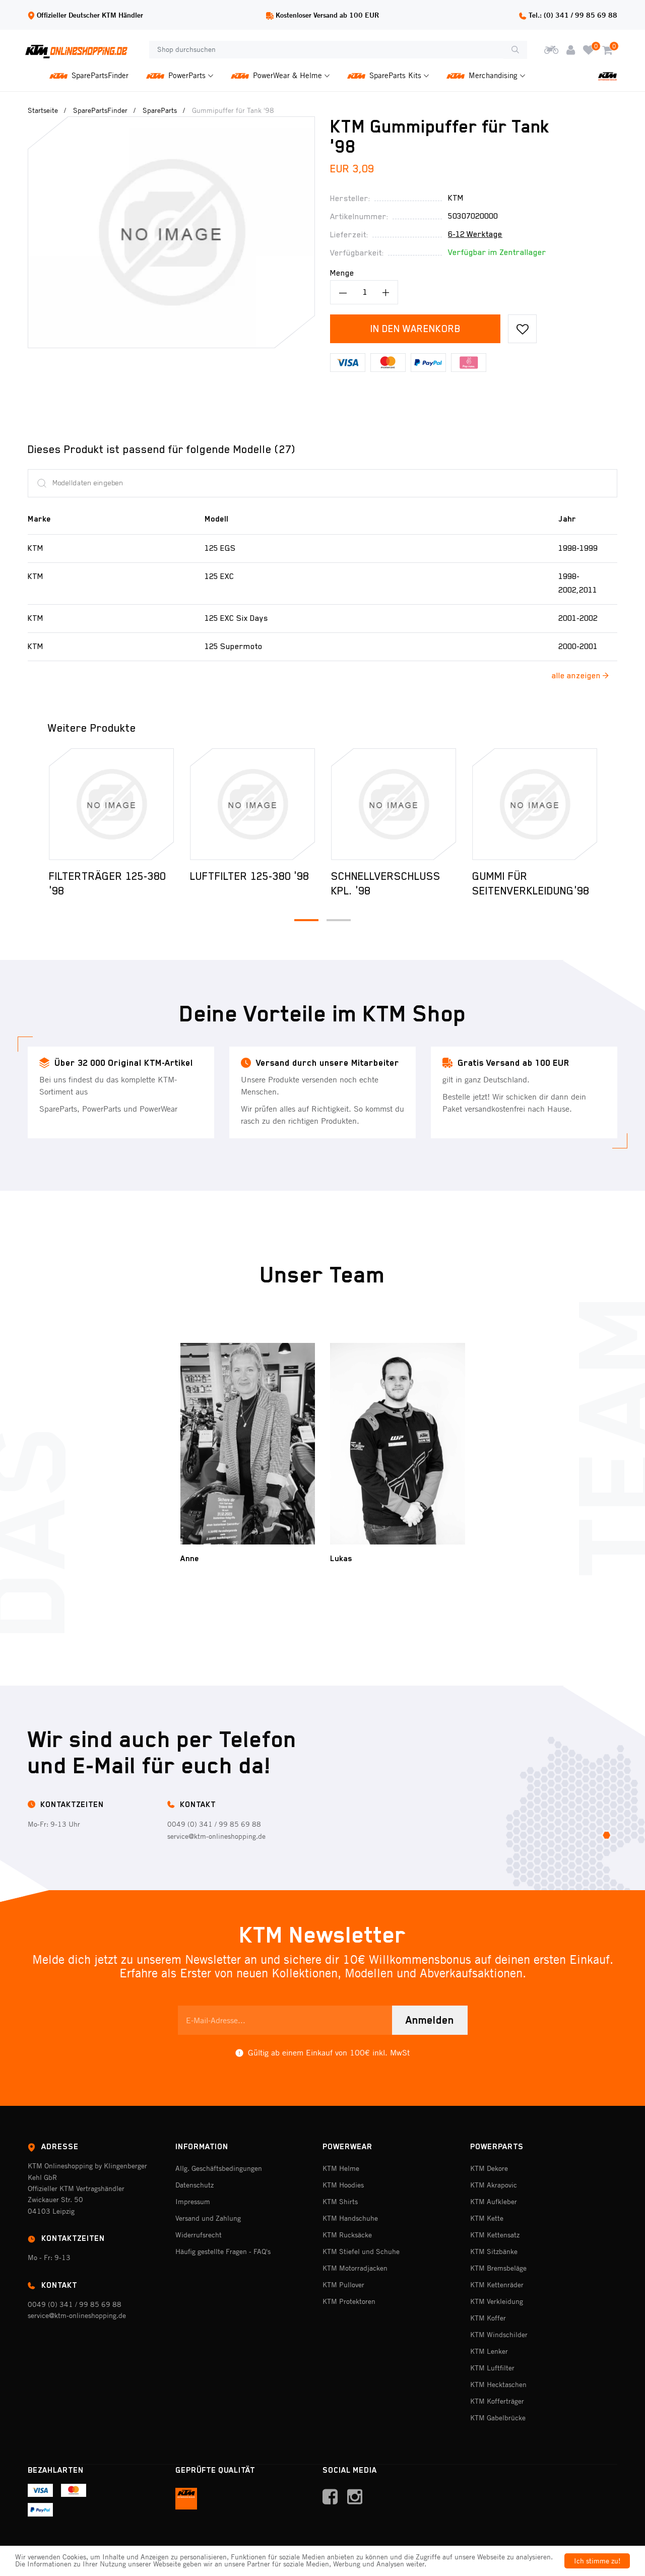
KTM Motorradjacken (355, 2268)
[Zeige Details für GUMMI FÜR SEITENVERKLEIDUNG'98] (394, 804)
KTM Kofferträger (497, 2401)
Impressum (193, 2202)
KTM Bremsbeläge (498, 2268)
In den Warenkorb (415, 329)
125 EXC (219, 576)
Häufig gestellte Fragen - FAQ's (223, 2251)
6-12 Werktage (475, 234)
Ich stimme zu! (597, 2561)
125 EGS (220, 548)
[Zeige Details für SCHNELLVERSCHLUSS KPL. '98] (252, 804)
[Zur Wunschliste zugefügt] (522, 329)
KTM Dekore (489, 2168)
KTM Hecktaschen (498, 2385)
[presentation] (34, 804)
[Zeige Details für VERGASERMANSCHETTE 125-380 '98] (535, 804)
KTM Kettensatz (495, 2235)
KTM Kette (487, 2218)
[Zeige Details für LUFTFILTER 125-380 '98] (111, 804)
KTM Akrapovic (494, 2185)
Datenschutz (195, 2185)
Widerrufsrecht (199, 2235)
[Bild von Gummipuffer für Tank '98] (171, 123)
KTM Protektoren (349, 2301)
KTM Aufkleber (494, 2202)
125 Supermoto (234, 647)
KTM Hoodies (343, 2185)
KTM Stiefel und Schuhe (361, 2251)
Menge (342, 273)
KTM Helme (341, 2168)
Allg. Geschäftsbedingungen (219, 2168)
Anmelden (430, 2020)
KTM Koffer (488, 2318)
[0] (589, 50)
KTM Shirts (340, 2202)
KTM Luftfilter (492, 2368)
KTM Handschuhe (350, 2218)
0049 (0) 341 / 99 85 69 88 (214, 1824)
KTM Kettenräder (497, 2285)
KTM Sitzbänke (494, 2251)
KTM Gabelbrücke (498, 2418)
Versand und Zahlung (208, 2218)
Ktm (456, 198)
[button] (306, 920)
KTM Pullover (343, 2285)
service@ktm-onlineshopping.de (216, 1836)
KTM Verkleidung (497, 2301)
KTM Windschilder (499, 2335)
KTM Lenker (489, 2351)
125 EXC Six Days (236, 618)
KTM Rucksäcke (347, 2235)
